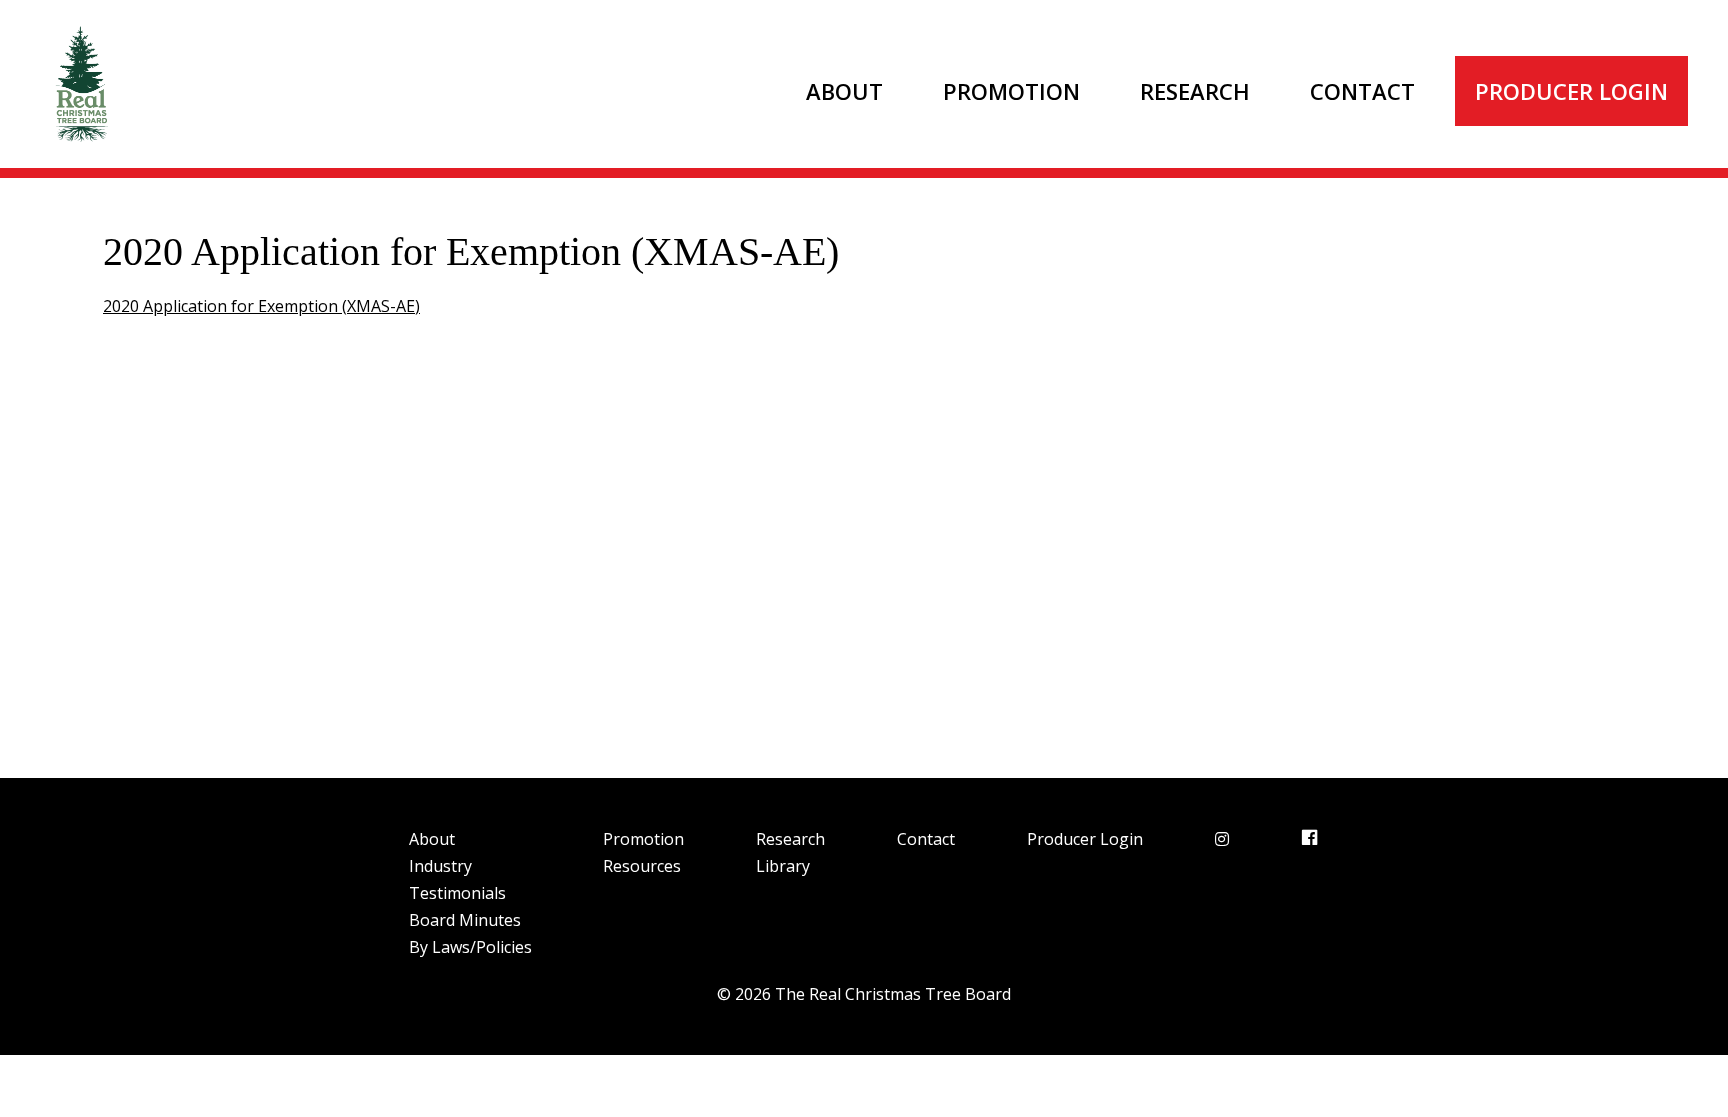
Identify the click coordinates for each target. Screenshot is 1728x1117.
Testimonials (457, 893)
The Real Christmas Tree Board (80, 84)
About (844, 91)
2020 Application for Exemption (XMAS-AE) (261, 306)
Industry (440, 866)
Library (783, 866)
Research (1195, 91)
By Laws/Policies (470, 947)
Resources (642, 866)
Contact (1362, 91)
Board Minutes (465, 920)
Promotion (1011, 91)
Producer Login (1571, 91)
